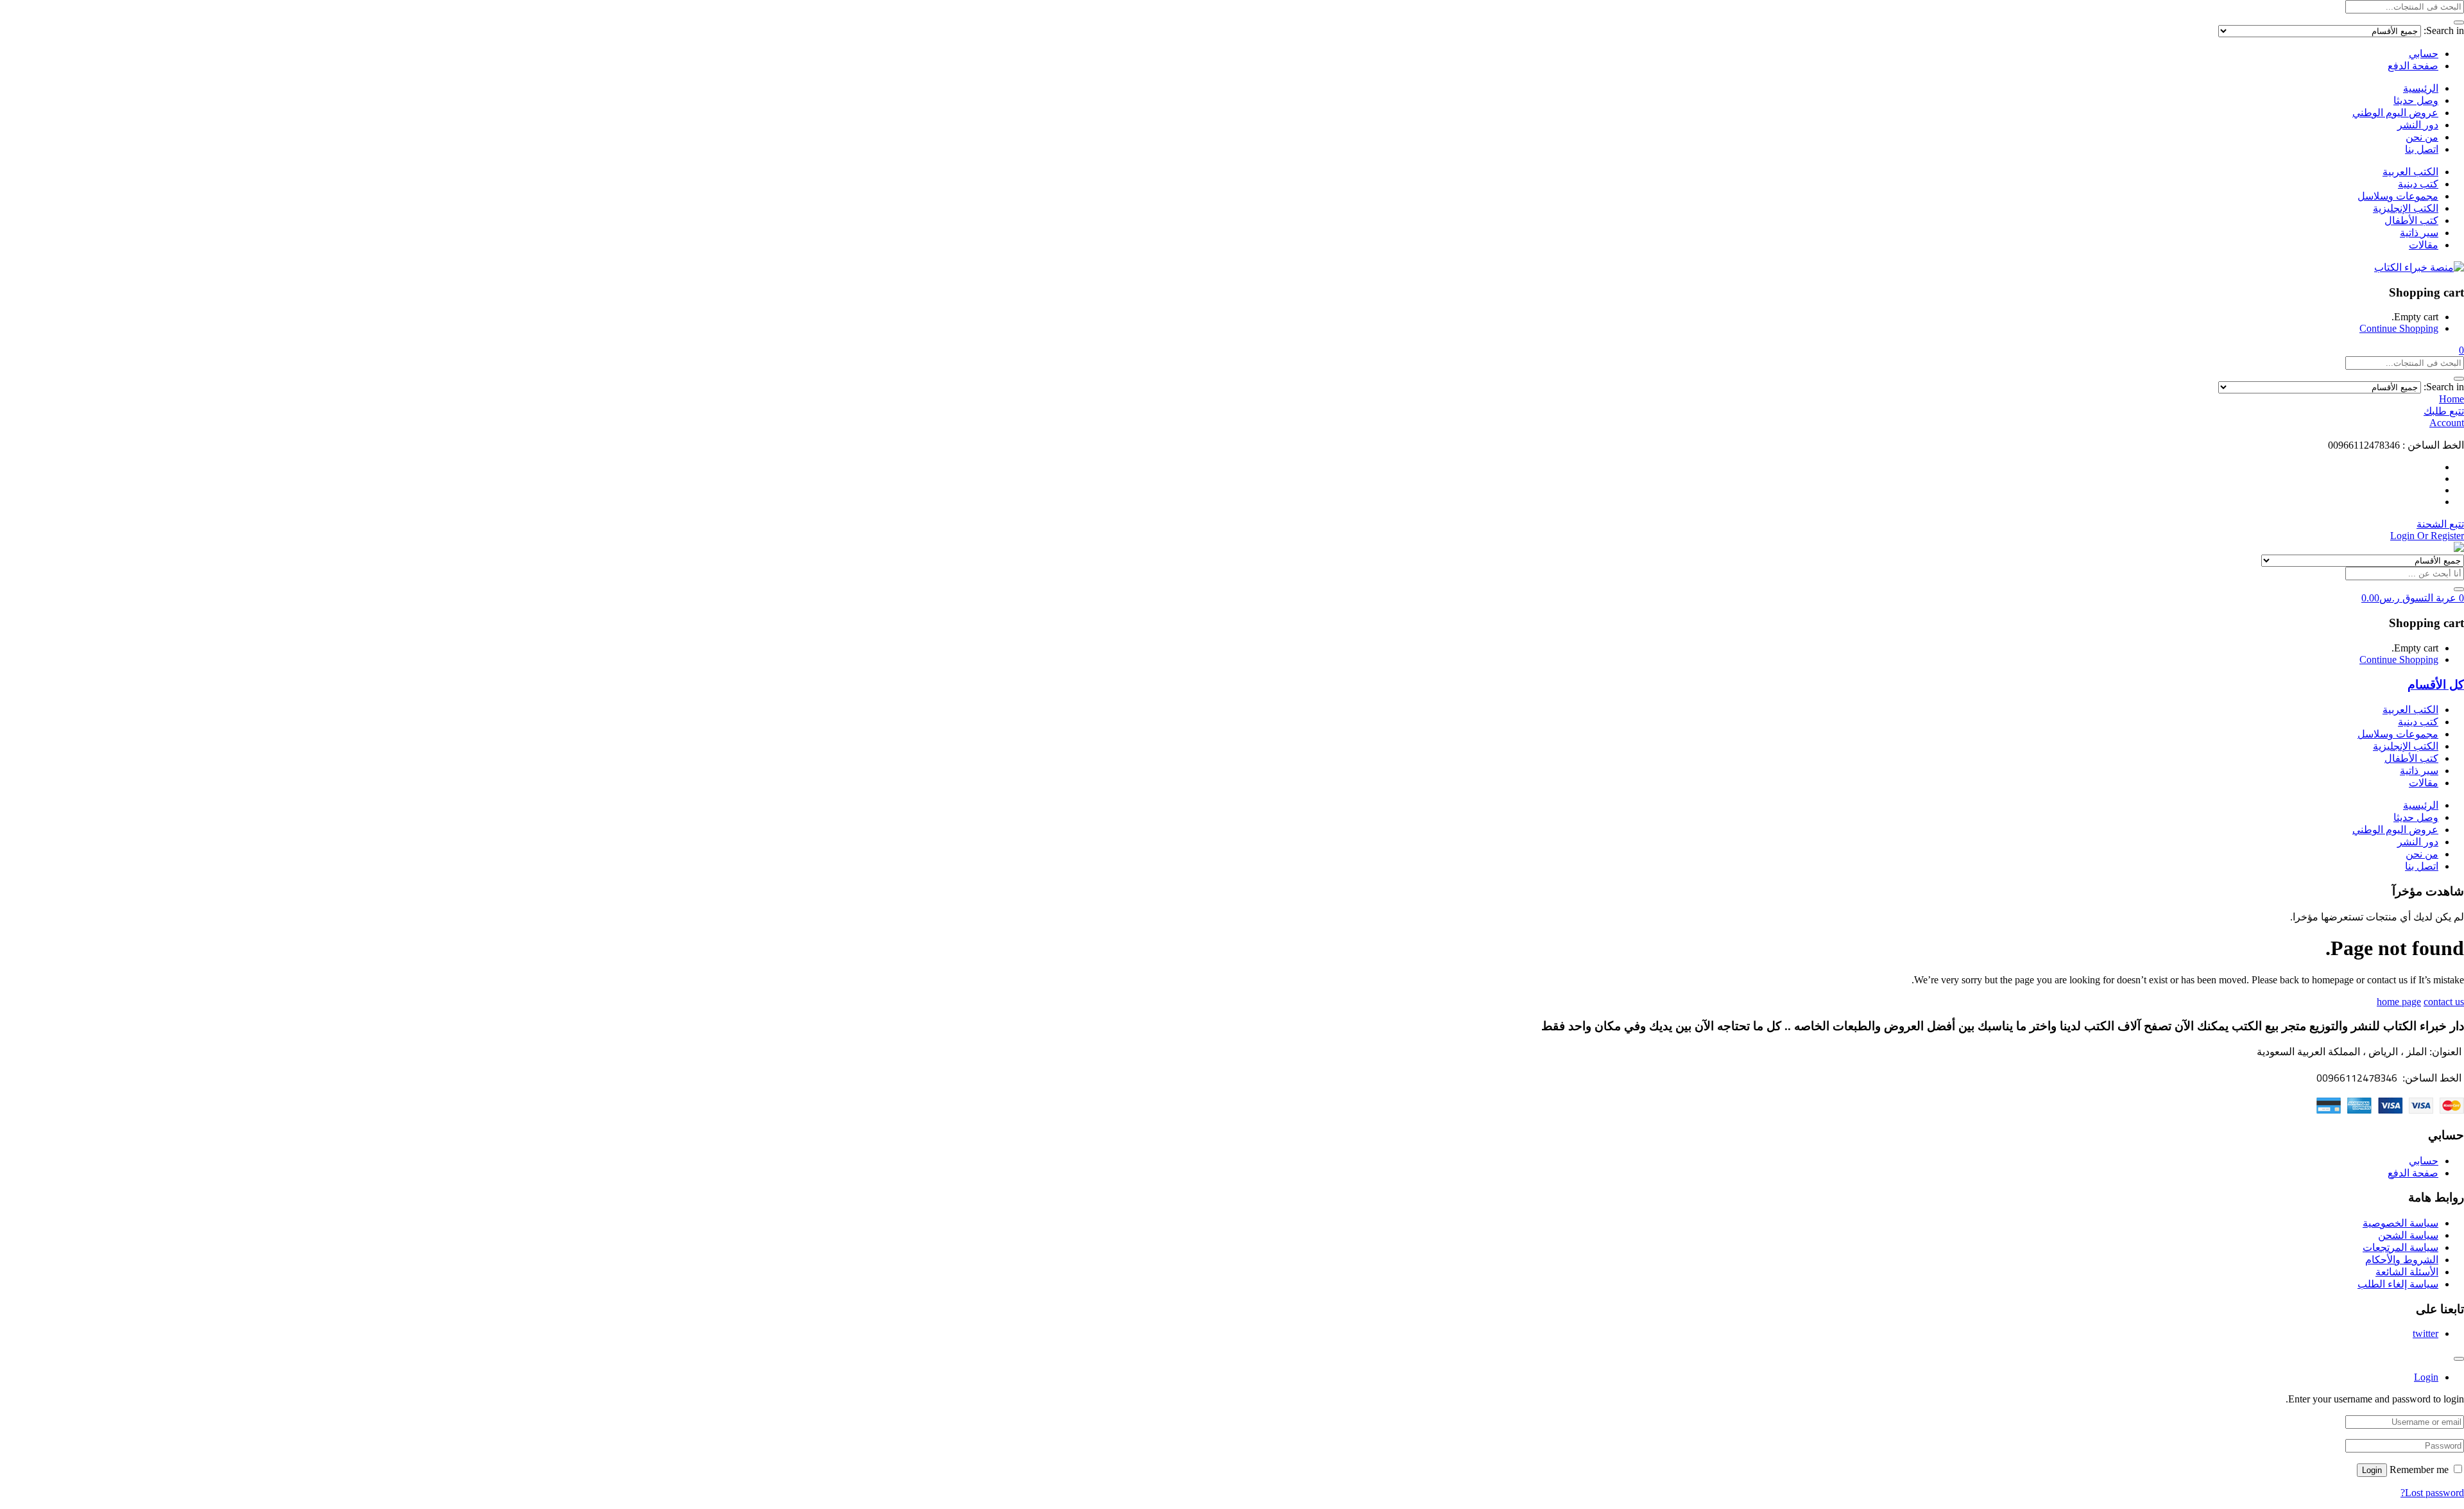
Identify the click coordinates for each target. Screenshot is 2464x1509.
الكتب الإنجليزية (2406, 208)
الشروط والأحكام (2402, 1260)
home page (2399, 1002)
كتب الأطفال (2411, 220)
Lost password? (2432, 1493)
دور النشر (2418, 125)
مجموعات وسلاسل (2398, 196)
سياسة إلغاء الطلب (2398, 1284)
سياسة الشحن (2408, 1235)
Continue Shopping (2399, 328)
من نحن (2422, 137)
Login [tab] (2426, 1377)
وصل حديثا (2416, 100)
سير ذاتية (2419, 233)
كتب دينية (2418, 184)
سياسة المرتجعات (2400, 1247)
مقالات (2424, 245)
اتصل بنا (2422, 149)
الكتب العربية (2410, 172)
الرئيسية (2421, 88)
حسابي (2424, 54)
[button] (2461, 350)
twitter (2425, 1333)
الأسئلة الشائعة (2407, 1272)
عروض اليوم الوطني (2395, 113)
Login (2372, 1470)
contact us (2444, 1002)
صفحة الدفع (2413, 66)
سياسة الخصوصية (2400, 1223)
